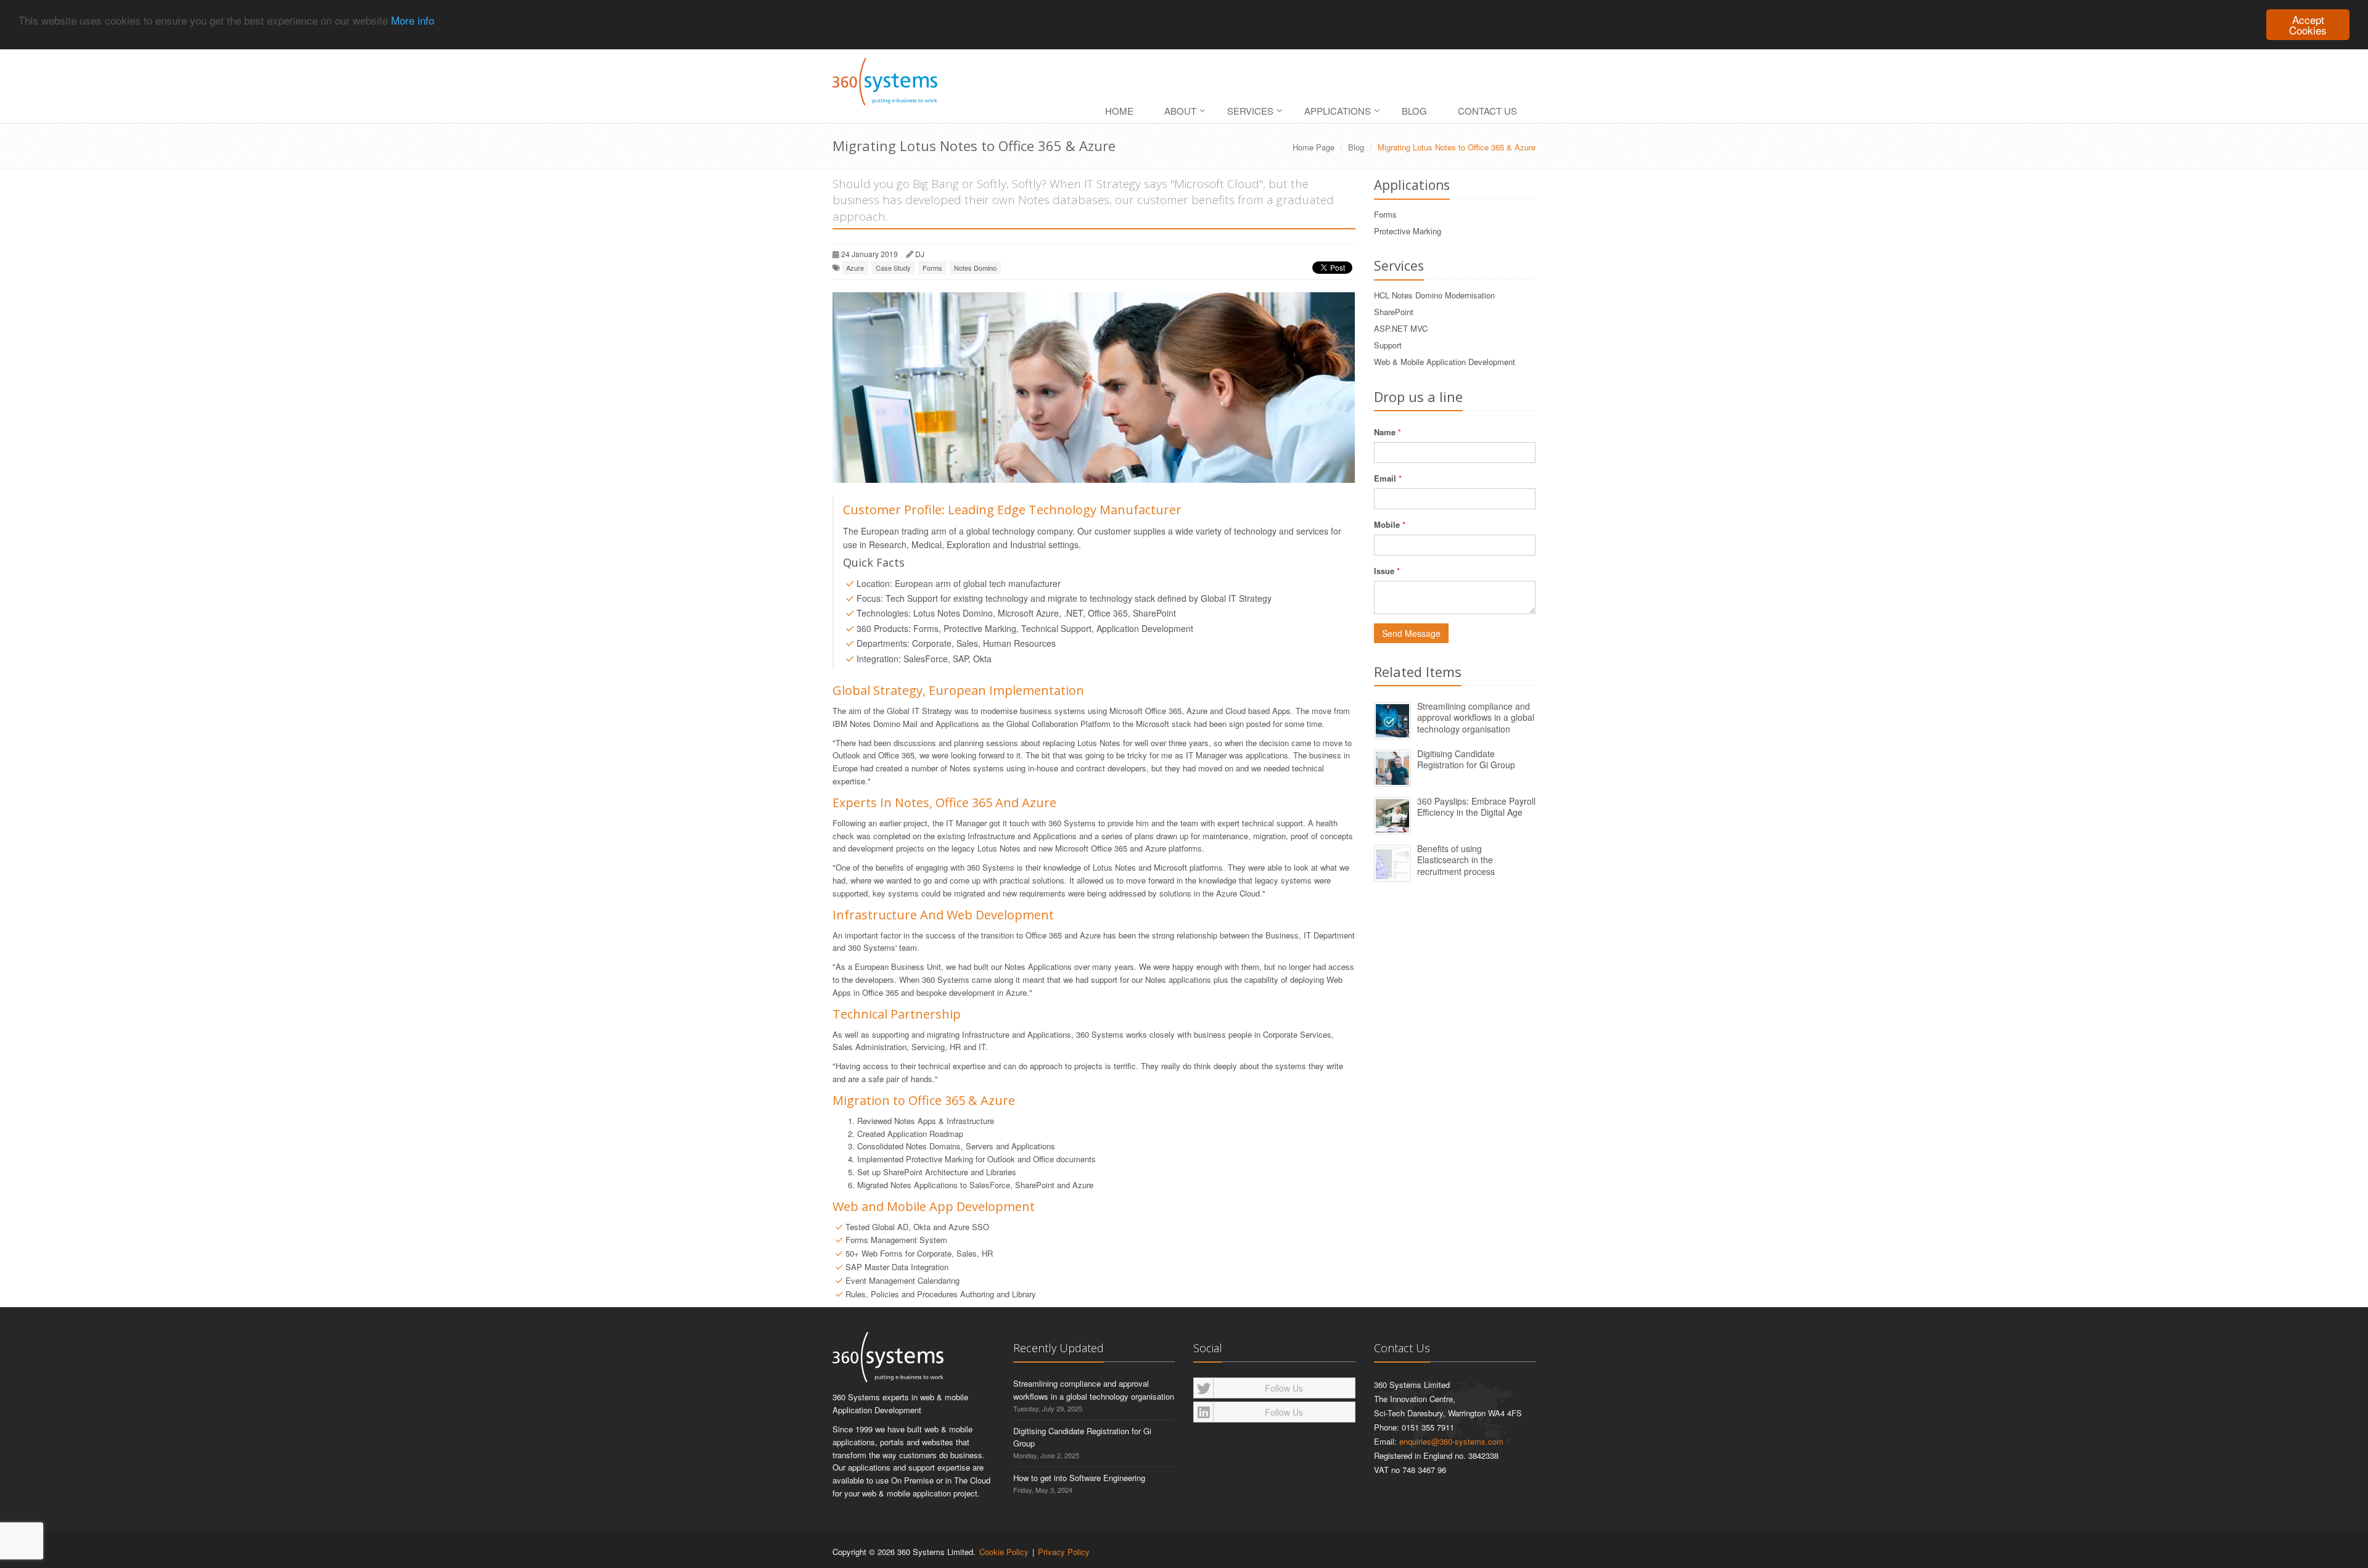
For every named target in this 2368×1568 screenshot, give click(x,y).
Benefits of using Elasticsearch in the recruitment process (1456, 860)
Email (1385, 478)
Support (1388, 345)
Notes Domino (975, 268)
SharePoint (1394, 312)
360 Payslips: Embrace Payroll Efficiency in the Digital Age (1476, 807)
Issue (1384, 571)
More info (413, 20)
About (1180, 111)
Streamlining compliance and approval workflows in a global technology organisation (1476, 717)
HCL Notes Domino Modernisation (1434, 295)
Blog (1414, 111)
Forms (932, 268)
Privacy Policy (1064, 1552)
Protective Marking (1408, 231)
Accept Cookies (2308, 25)
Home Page (1313, 147)
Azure (855, 268)
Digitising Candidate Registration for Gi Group (1466, 759)
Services (1250, 111)
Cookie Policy (1004, 1552)
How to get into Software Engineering (1079, 1478)
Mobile (1387, 524)
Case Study (893, 268)
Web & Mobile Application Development (1445, 362)
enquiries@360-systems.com (1451, 1441)
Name (1385, 432)
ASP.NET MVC (1401, 328)
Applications (1338, 111)
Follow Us (1284, 1388)
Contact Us (1487, 111)
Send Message (1411, 633)
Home (1119, 111)
